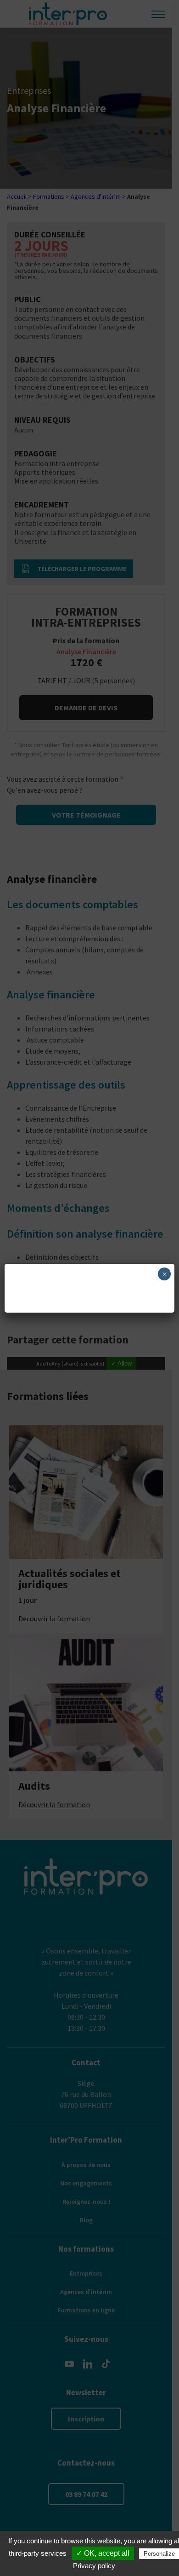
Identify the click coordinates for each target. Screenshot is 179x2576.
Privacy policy (94, 2566)
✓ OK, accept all (103, 2553)
